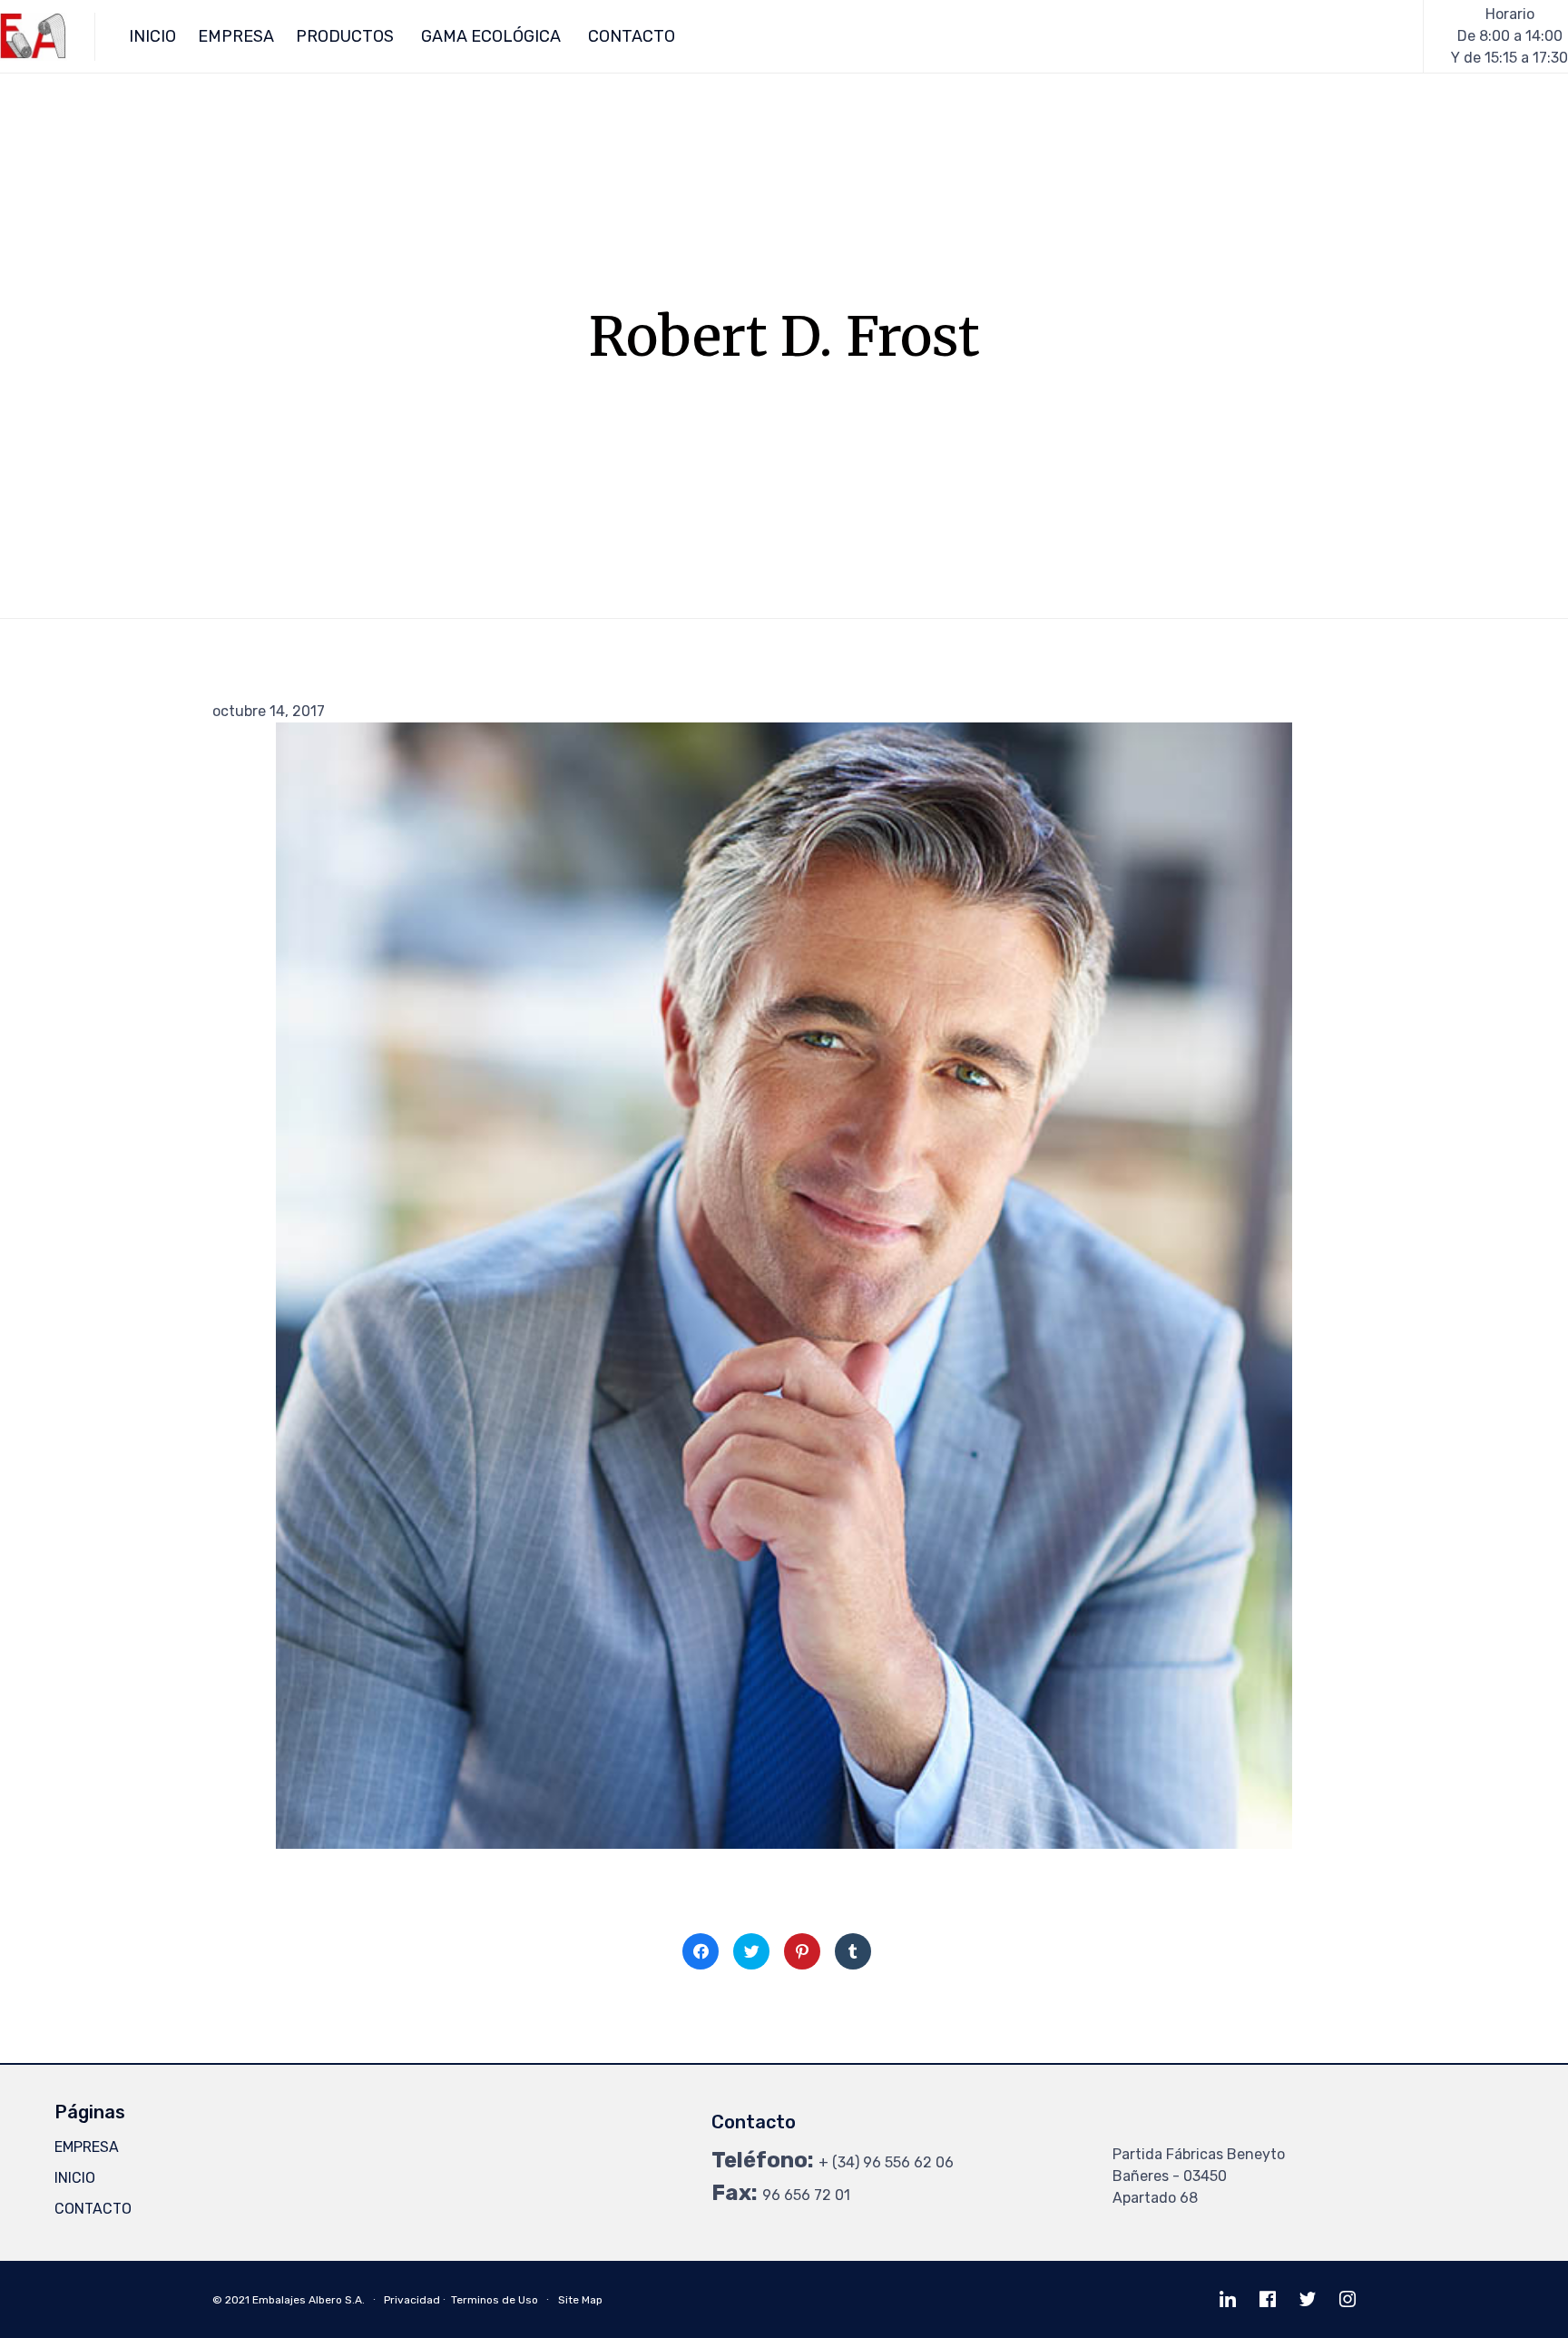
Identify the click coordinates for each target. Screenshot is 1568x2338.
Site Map (580, 2300)
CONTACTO (632, 36)
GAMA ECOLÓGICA (491, 36)
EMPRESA (236, 36)
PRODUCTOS (345, 36)
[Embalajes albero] (34, 37)
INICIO (152, 36)
